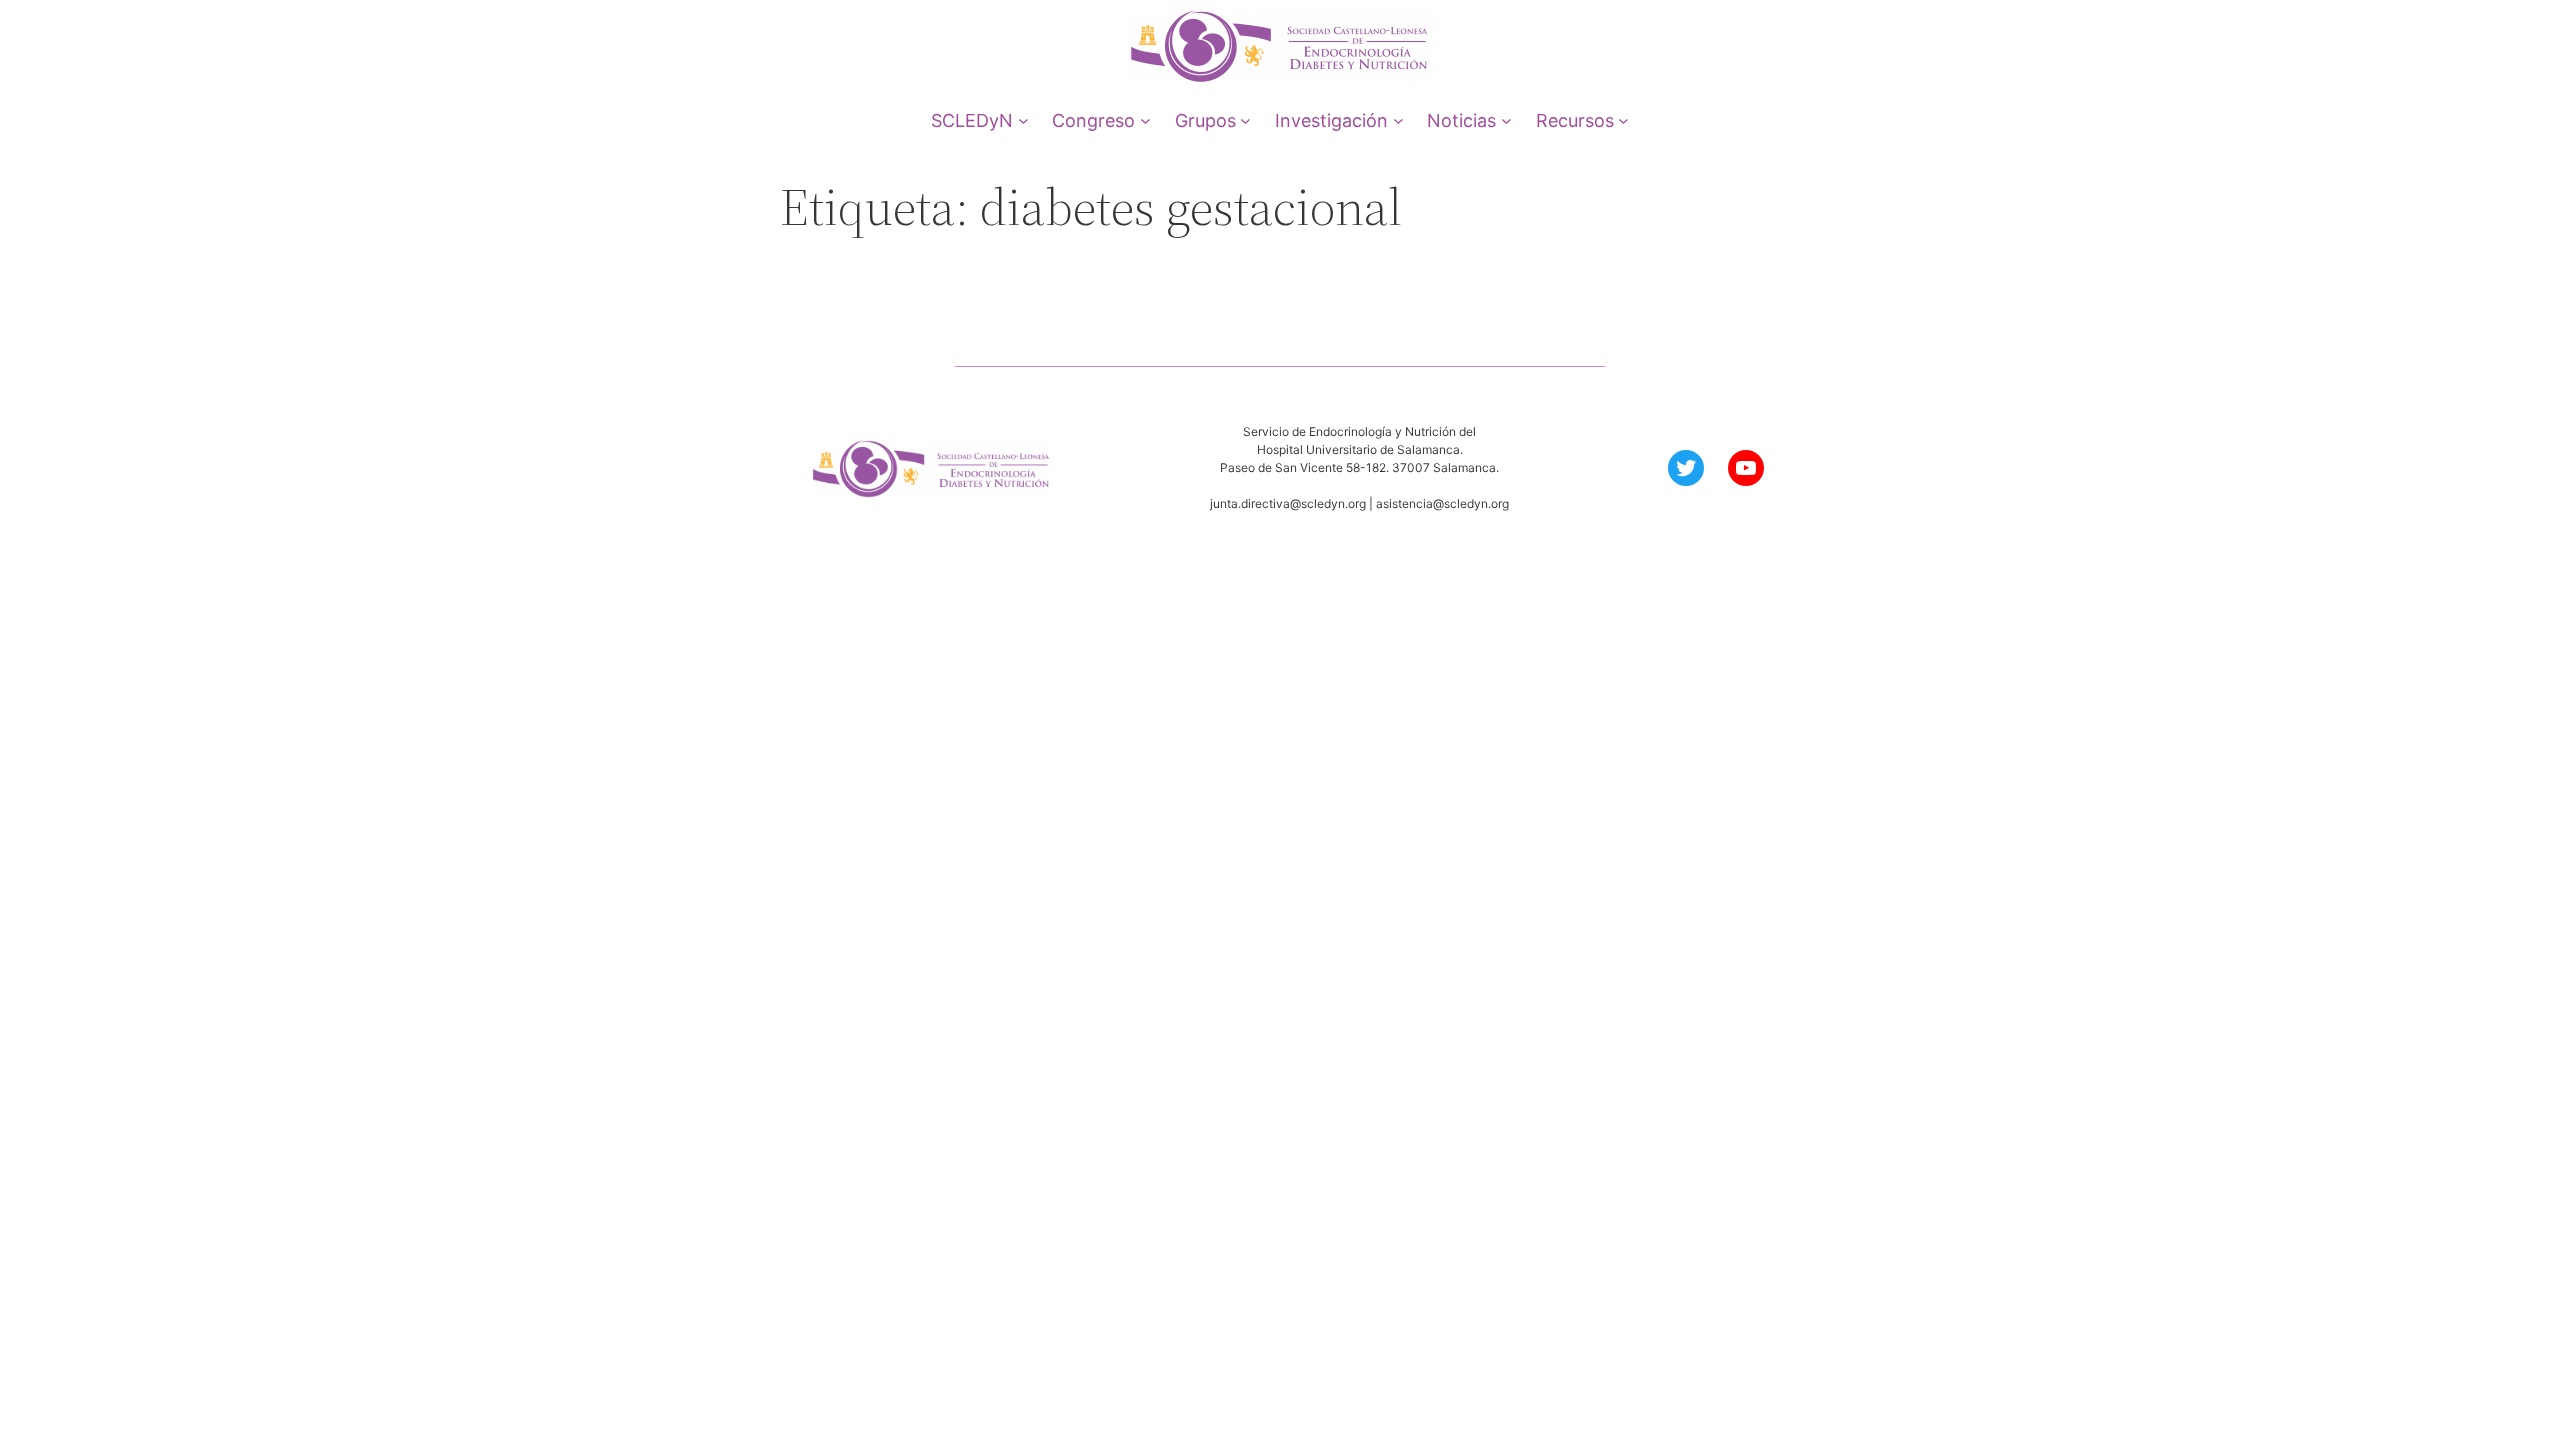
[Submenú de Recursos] (1623, 120)
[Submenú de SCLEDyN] (1023, 120)
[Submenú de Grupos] (1245, 120)
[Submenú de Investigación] (1398, 120)
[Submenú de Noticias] (1506, 120)
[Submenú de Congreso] (1145, 120)
